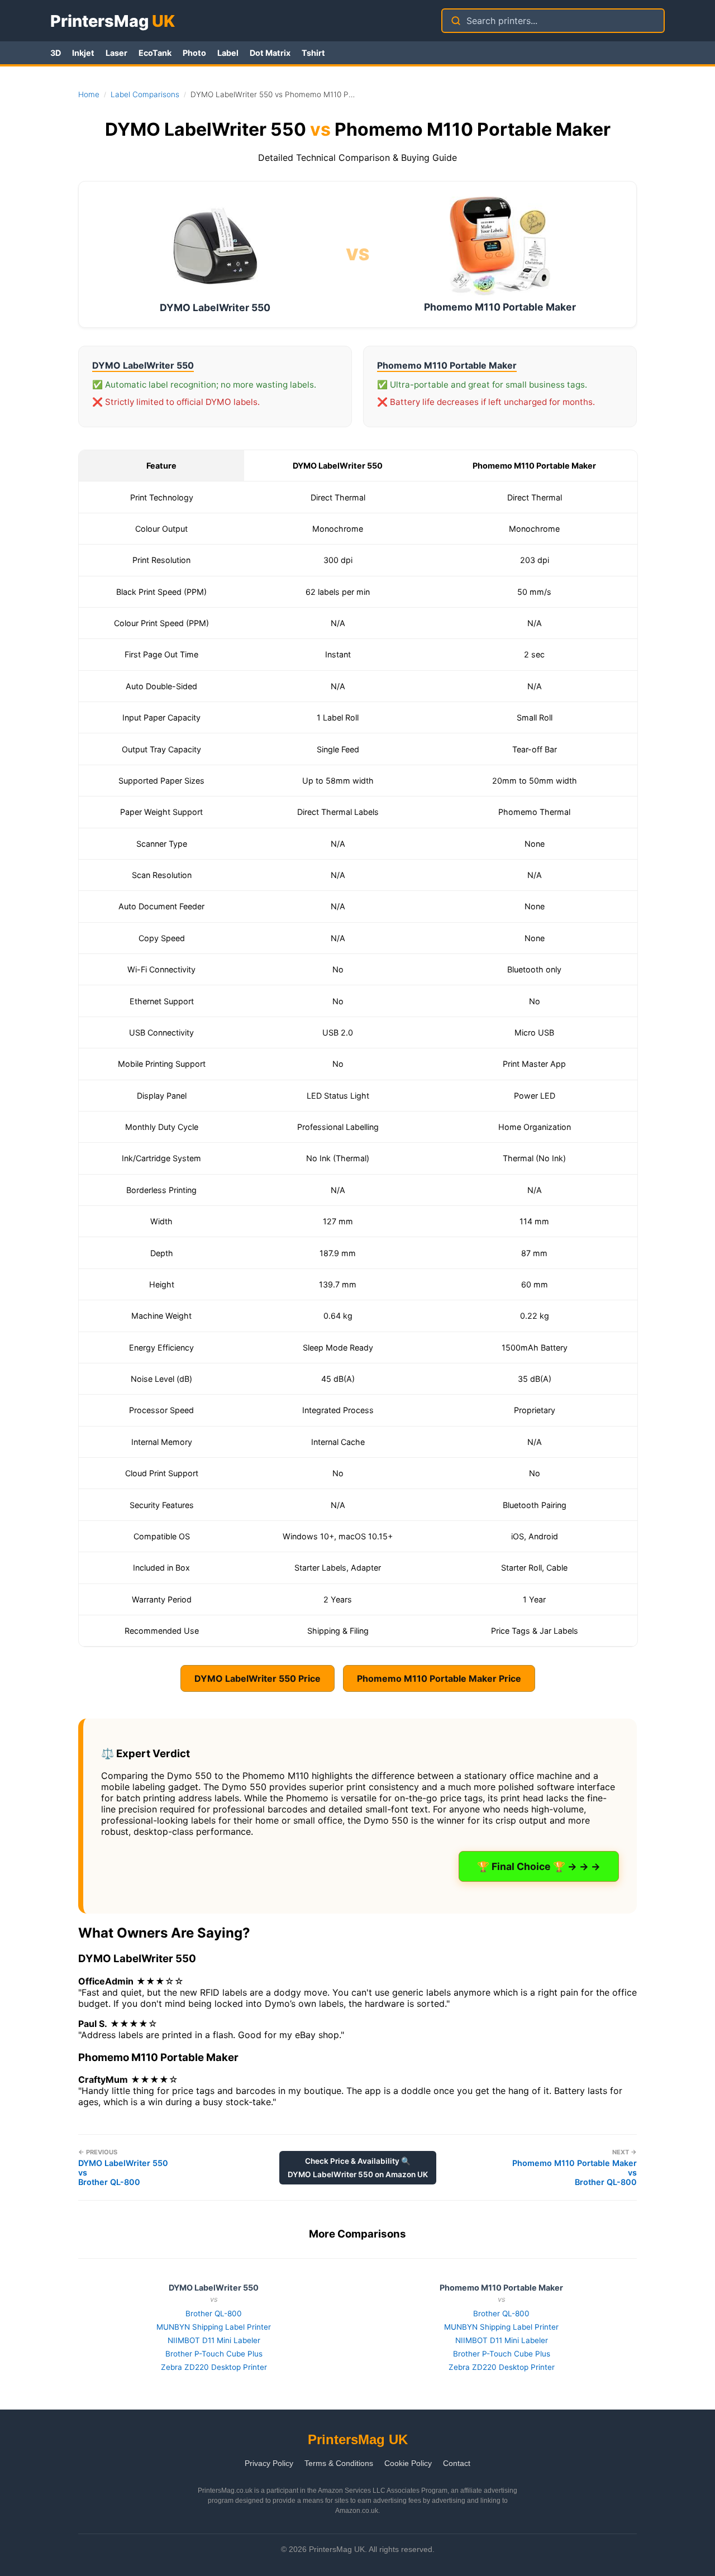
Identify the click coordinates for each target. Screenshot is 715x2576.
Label (228, 53)
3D (56, 53)
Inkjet (83, 53)
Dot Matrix (270, 53)
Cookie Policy (408, 2463)
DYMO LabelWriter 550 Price (258, 1678)
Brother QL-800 (214, 2313)
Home (89, 94)
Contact (457, 2463)
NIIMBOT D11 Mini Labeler (214, 2340)
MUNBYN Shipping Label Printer (214, 2327)
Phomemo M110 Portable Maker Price (439, 1678)
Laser (116, 53)
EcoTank (155, 53)
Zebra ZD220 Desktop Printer (214, 2367)
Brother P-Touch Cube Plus (214, 2354)
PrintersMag (113, 21)
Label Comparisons (145, 94)
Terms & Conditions (339, 2463)
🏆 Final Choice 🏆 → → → (539, 1866)
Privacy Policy (269, 2463)
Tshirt (313, 53)
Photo (194, 53)
